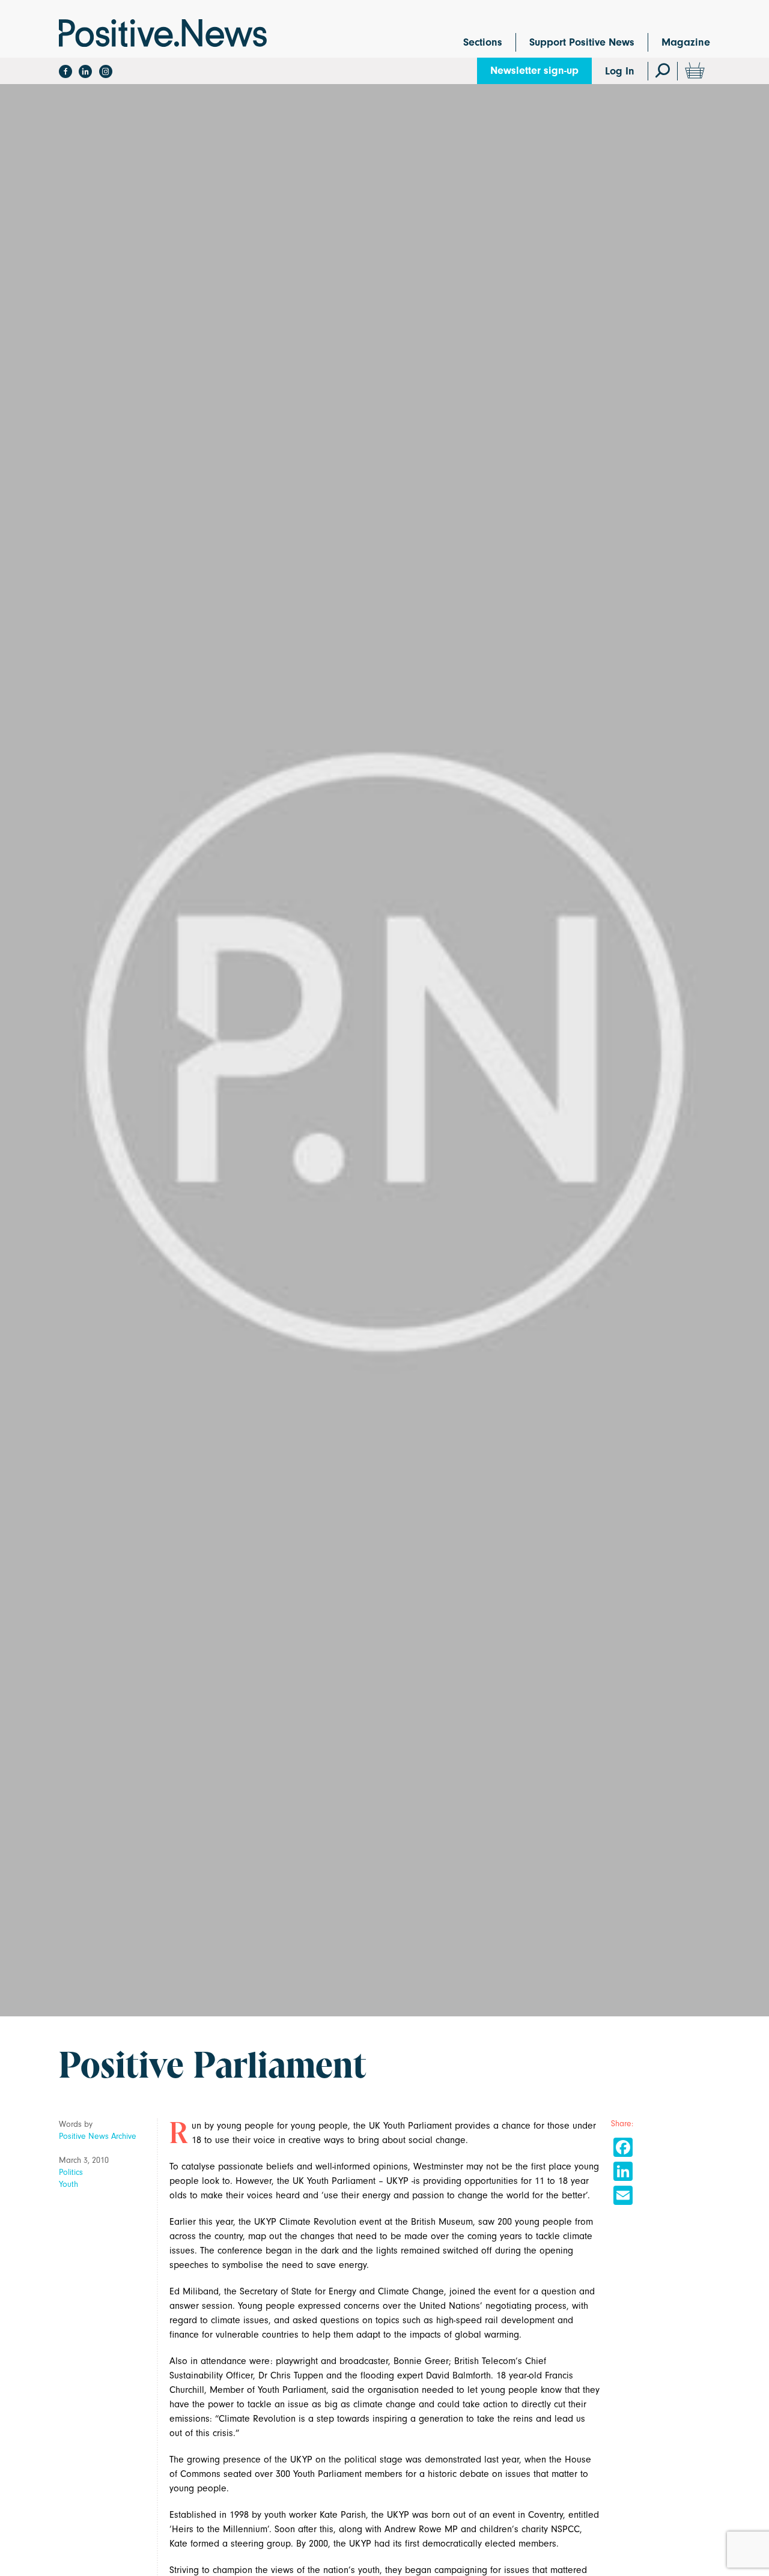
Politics (71, 2172)
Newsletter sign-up (534, 71)
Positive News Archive (98, 2136)
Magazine (686, 42)
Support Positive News (582, 42)
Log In (620, 71)
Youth (68, 2184)
